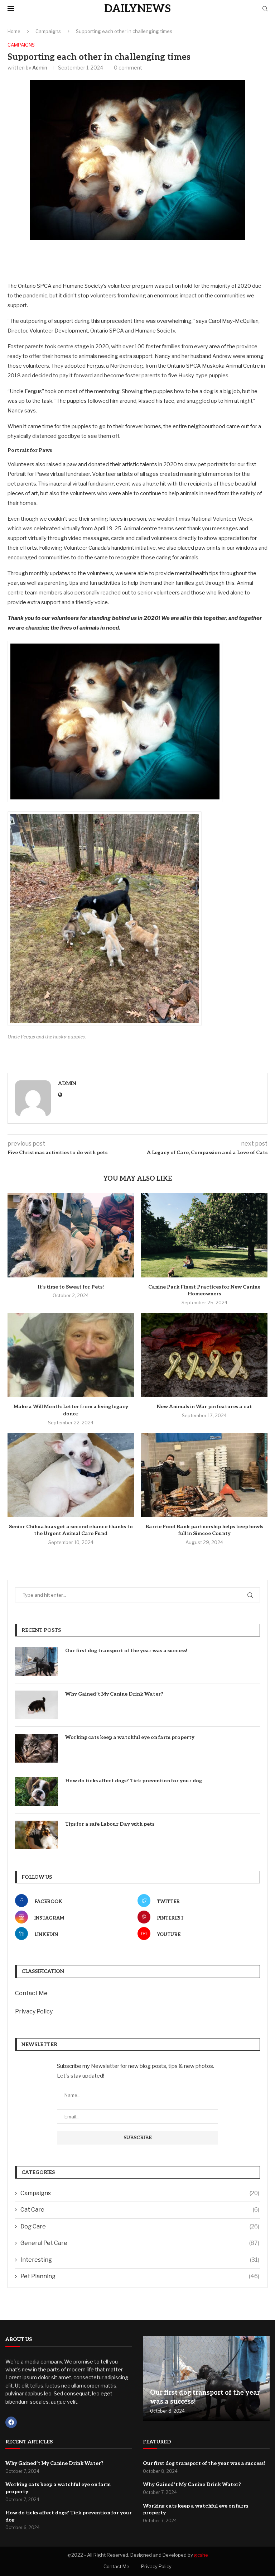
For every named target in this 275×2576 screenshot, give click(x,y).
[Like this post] (89, 259)
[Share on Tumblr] (156, 259)
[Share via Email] (207, 259)
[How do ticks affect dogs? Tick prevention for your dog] (37, 1792)
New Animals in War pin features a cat (204, 1407)
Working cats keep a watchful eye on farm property (130, 1737)
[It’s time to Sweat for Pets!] (71, 1235)
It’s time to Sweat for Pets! (71, 1287)
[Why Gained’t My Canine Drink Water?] (37, 1705)
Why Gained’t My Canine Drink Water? (114, 1694)
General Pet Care (140, 2243)
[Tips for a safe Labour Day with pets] (37, 1835)
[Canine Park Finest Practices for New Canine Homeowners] (204, 1235)
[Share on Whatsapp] (190, 259)
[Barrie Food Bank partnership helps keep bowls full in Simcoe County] (204, 1475)
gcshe (201, 2555)
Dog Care (140, 2226)
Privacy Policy (34, 2011)
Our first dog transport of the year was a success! (126, 1651)
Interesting (140, 2260)
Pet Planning (140, 2276)
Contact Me (31, 1993)
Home (14, 31)
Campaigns (48, 31)
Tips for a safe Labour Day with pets (110, 1824)
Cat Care (140, 2210)
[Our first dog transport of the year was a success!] (37, 1662)
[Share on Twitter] (122, 259)
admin (40, 68)
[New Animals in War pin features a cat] (204, 1355)
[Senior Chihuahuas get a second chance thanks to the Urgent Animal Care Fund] (71, 1475)
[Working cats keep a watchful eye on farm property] (37, 1748)
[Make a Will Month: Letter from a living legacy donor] (71, 1355)
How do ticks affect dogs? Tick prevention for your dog (134, 1781)
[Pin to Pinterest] (139, 259)
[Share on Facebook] (106, 259)
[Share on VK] (173, 259)
